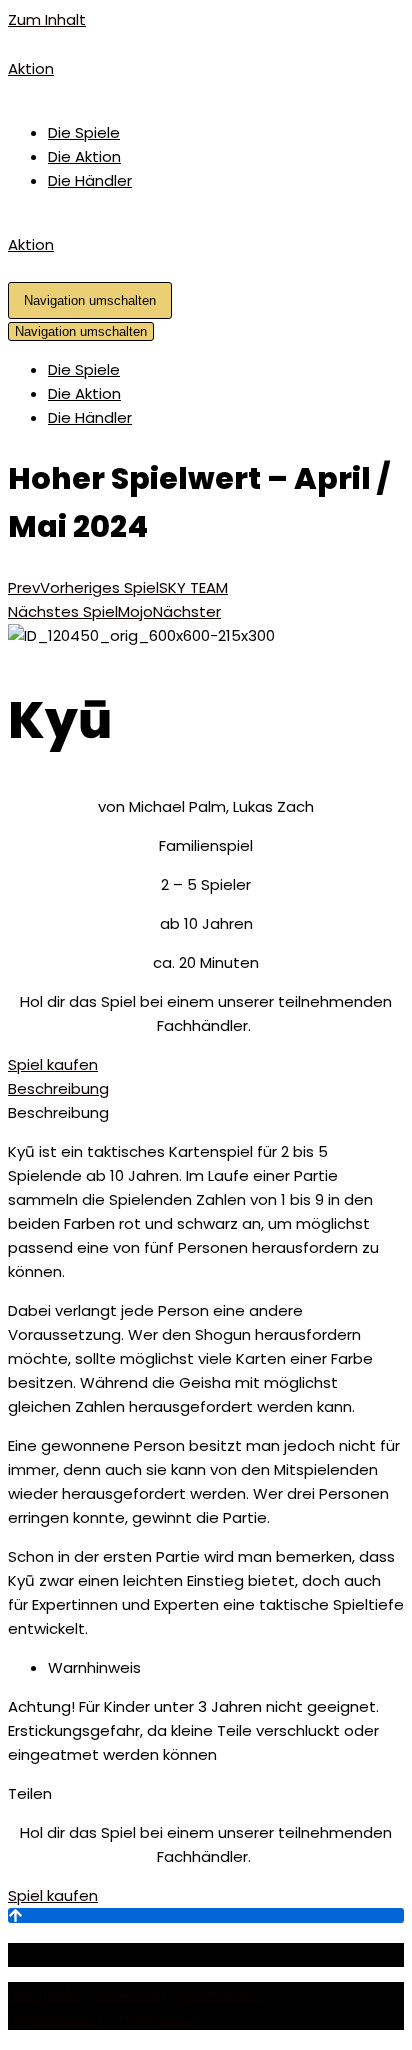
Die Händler (90, 180)
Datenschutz (56, 2017)
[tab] (206, 1089)
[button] (53, 1064)
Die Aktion (84, 156)
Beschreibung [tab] (58, 1112)
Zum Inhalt (47, 19)
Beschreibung (58, 1088)
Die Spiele (84, 132)
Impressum (158, 2017)
